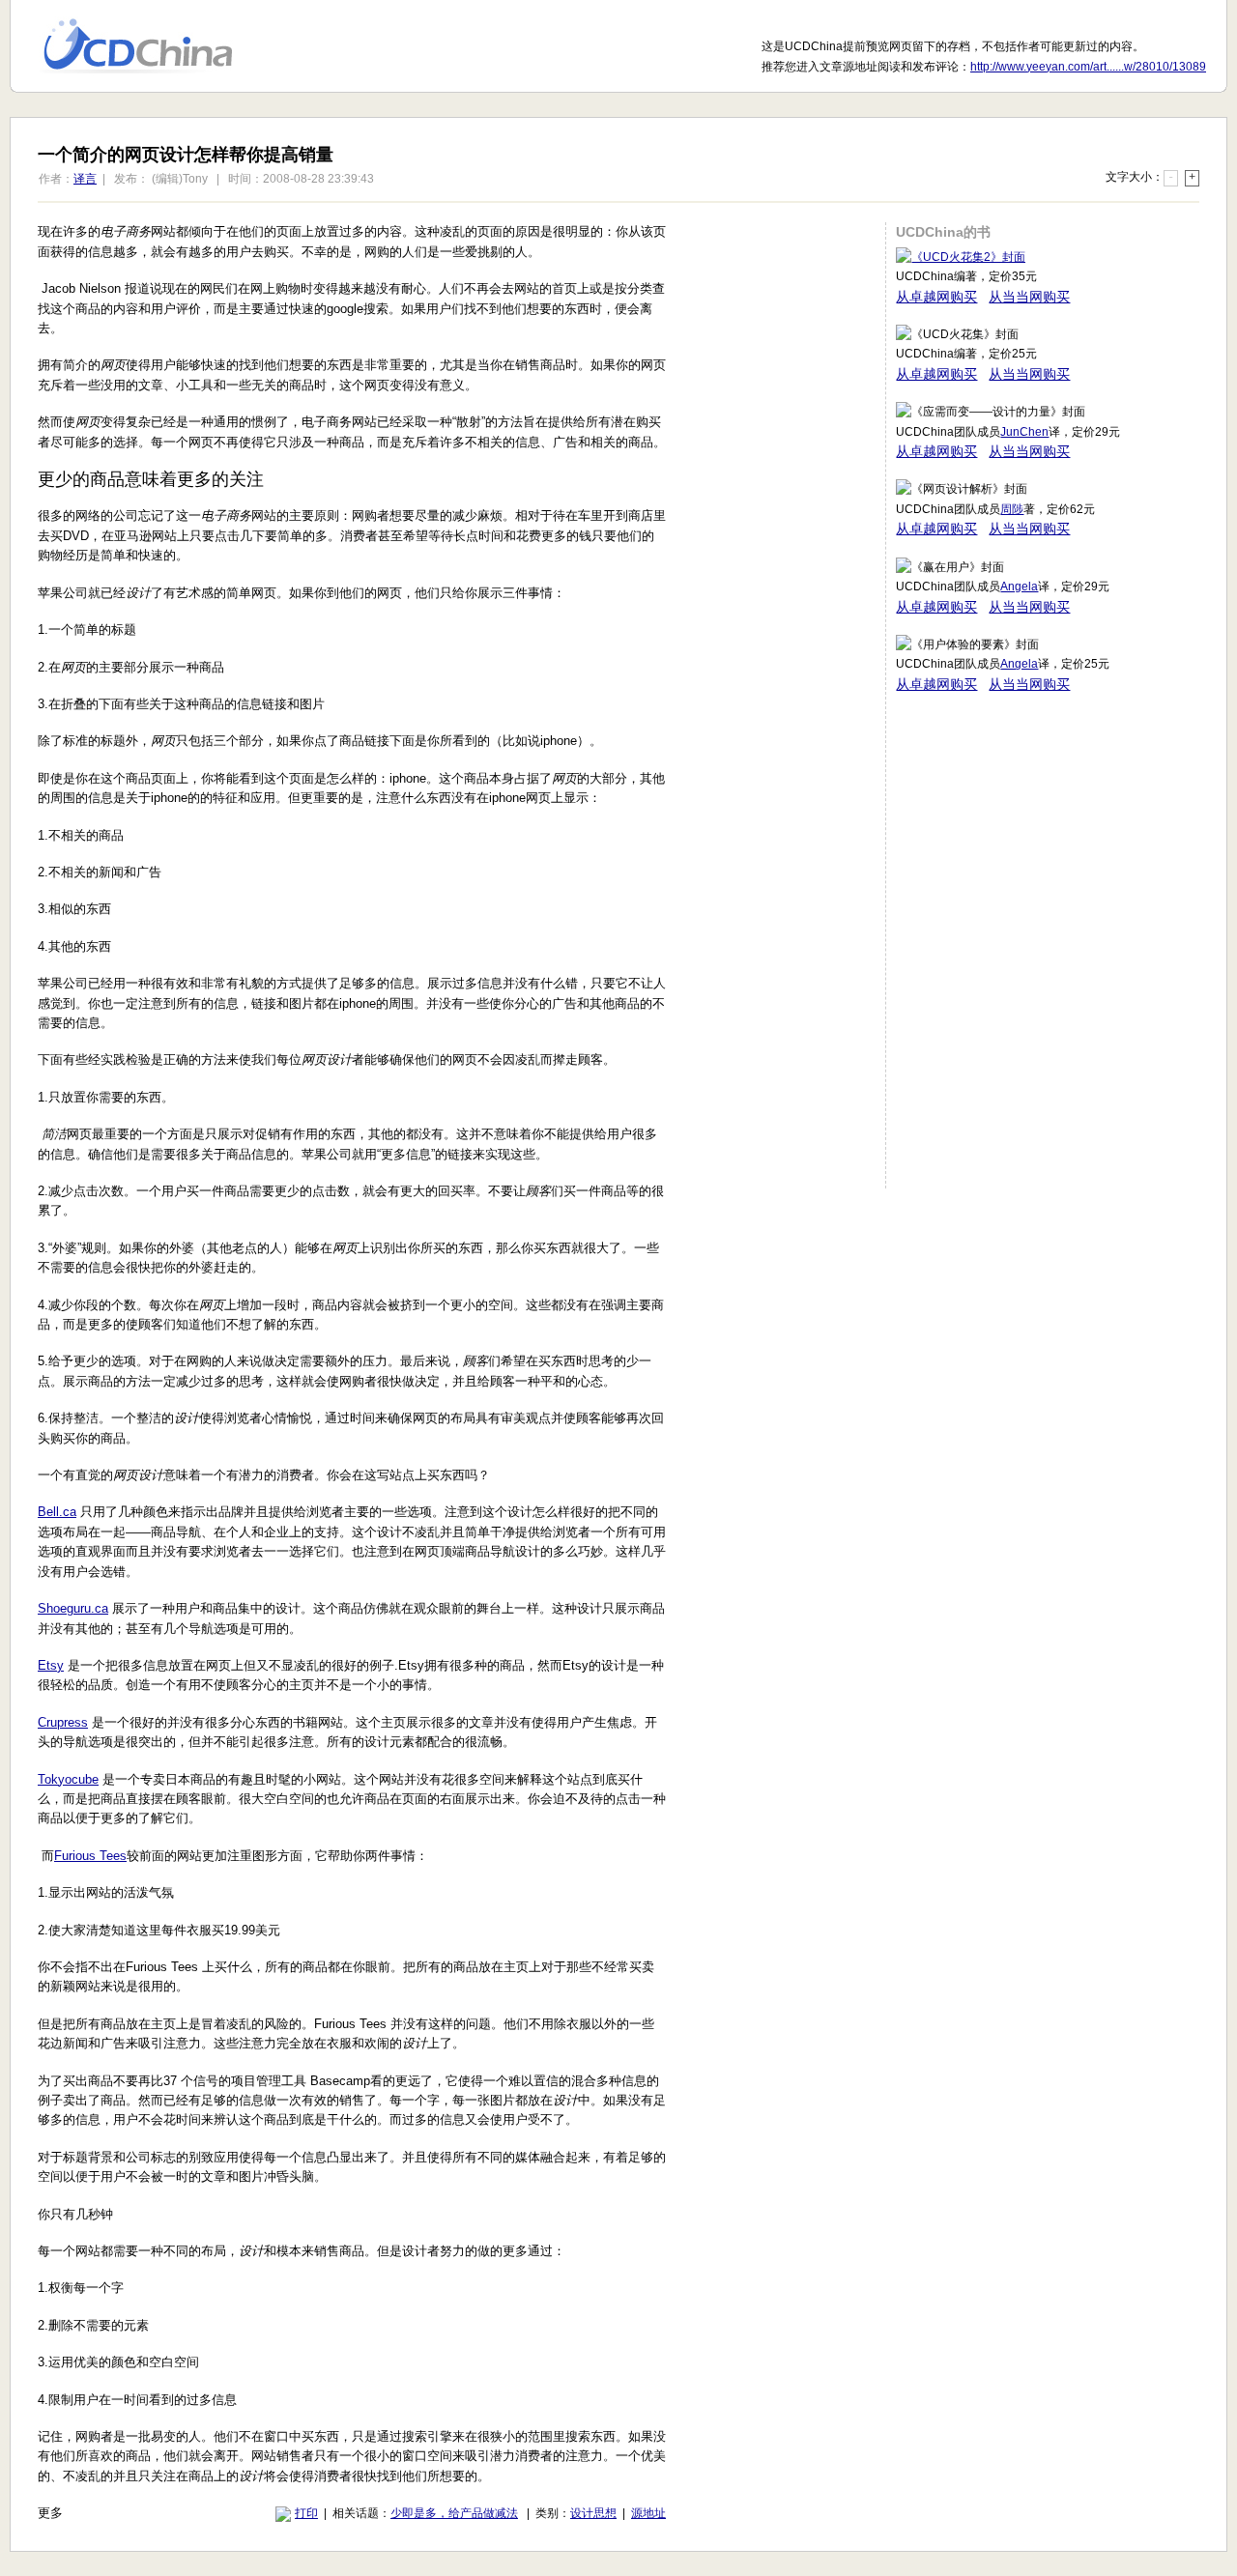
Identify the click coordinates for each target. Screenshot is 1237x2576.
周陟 (1012, 509)
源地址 (648, 2513)
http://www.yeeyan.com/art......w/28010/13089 (1088, 67)
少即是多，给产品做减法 (454, 2513)
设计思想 (593, 2513)
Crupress (63, 1722)
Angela (1019, 587)
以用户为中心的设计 (150, 46)
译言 (85, 179)
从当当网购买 (1029, 297)
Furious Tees (90, 1856)
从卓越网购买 (936, 297)
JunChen (1024, 432)
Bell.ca (57, 1512)
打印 (306, 2513)
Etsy (51, 1665)
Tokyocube (68, 1779)
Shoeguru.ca (73, 1608)
